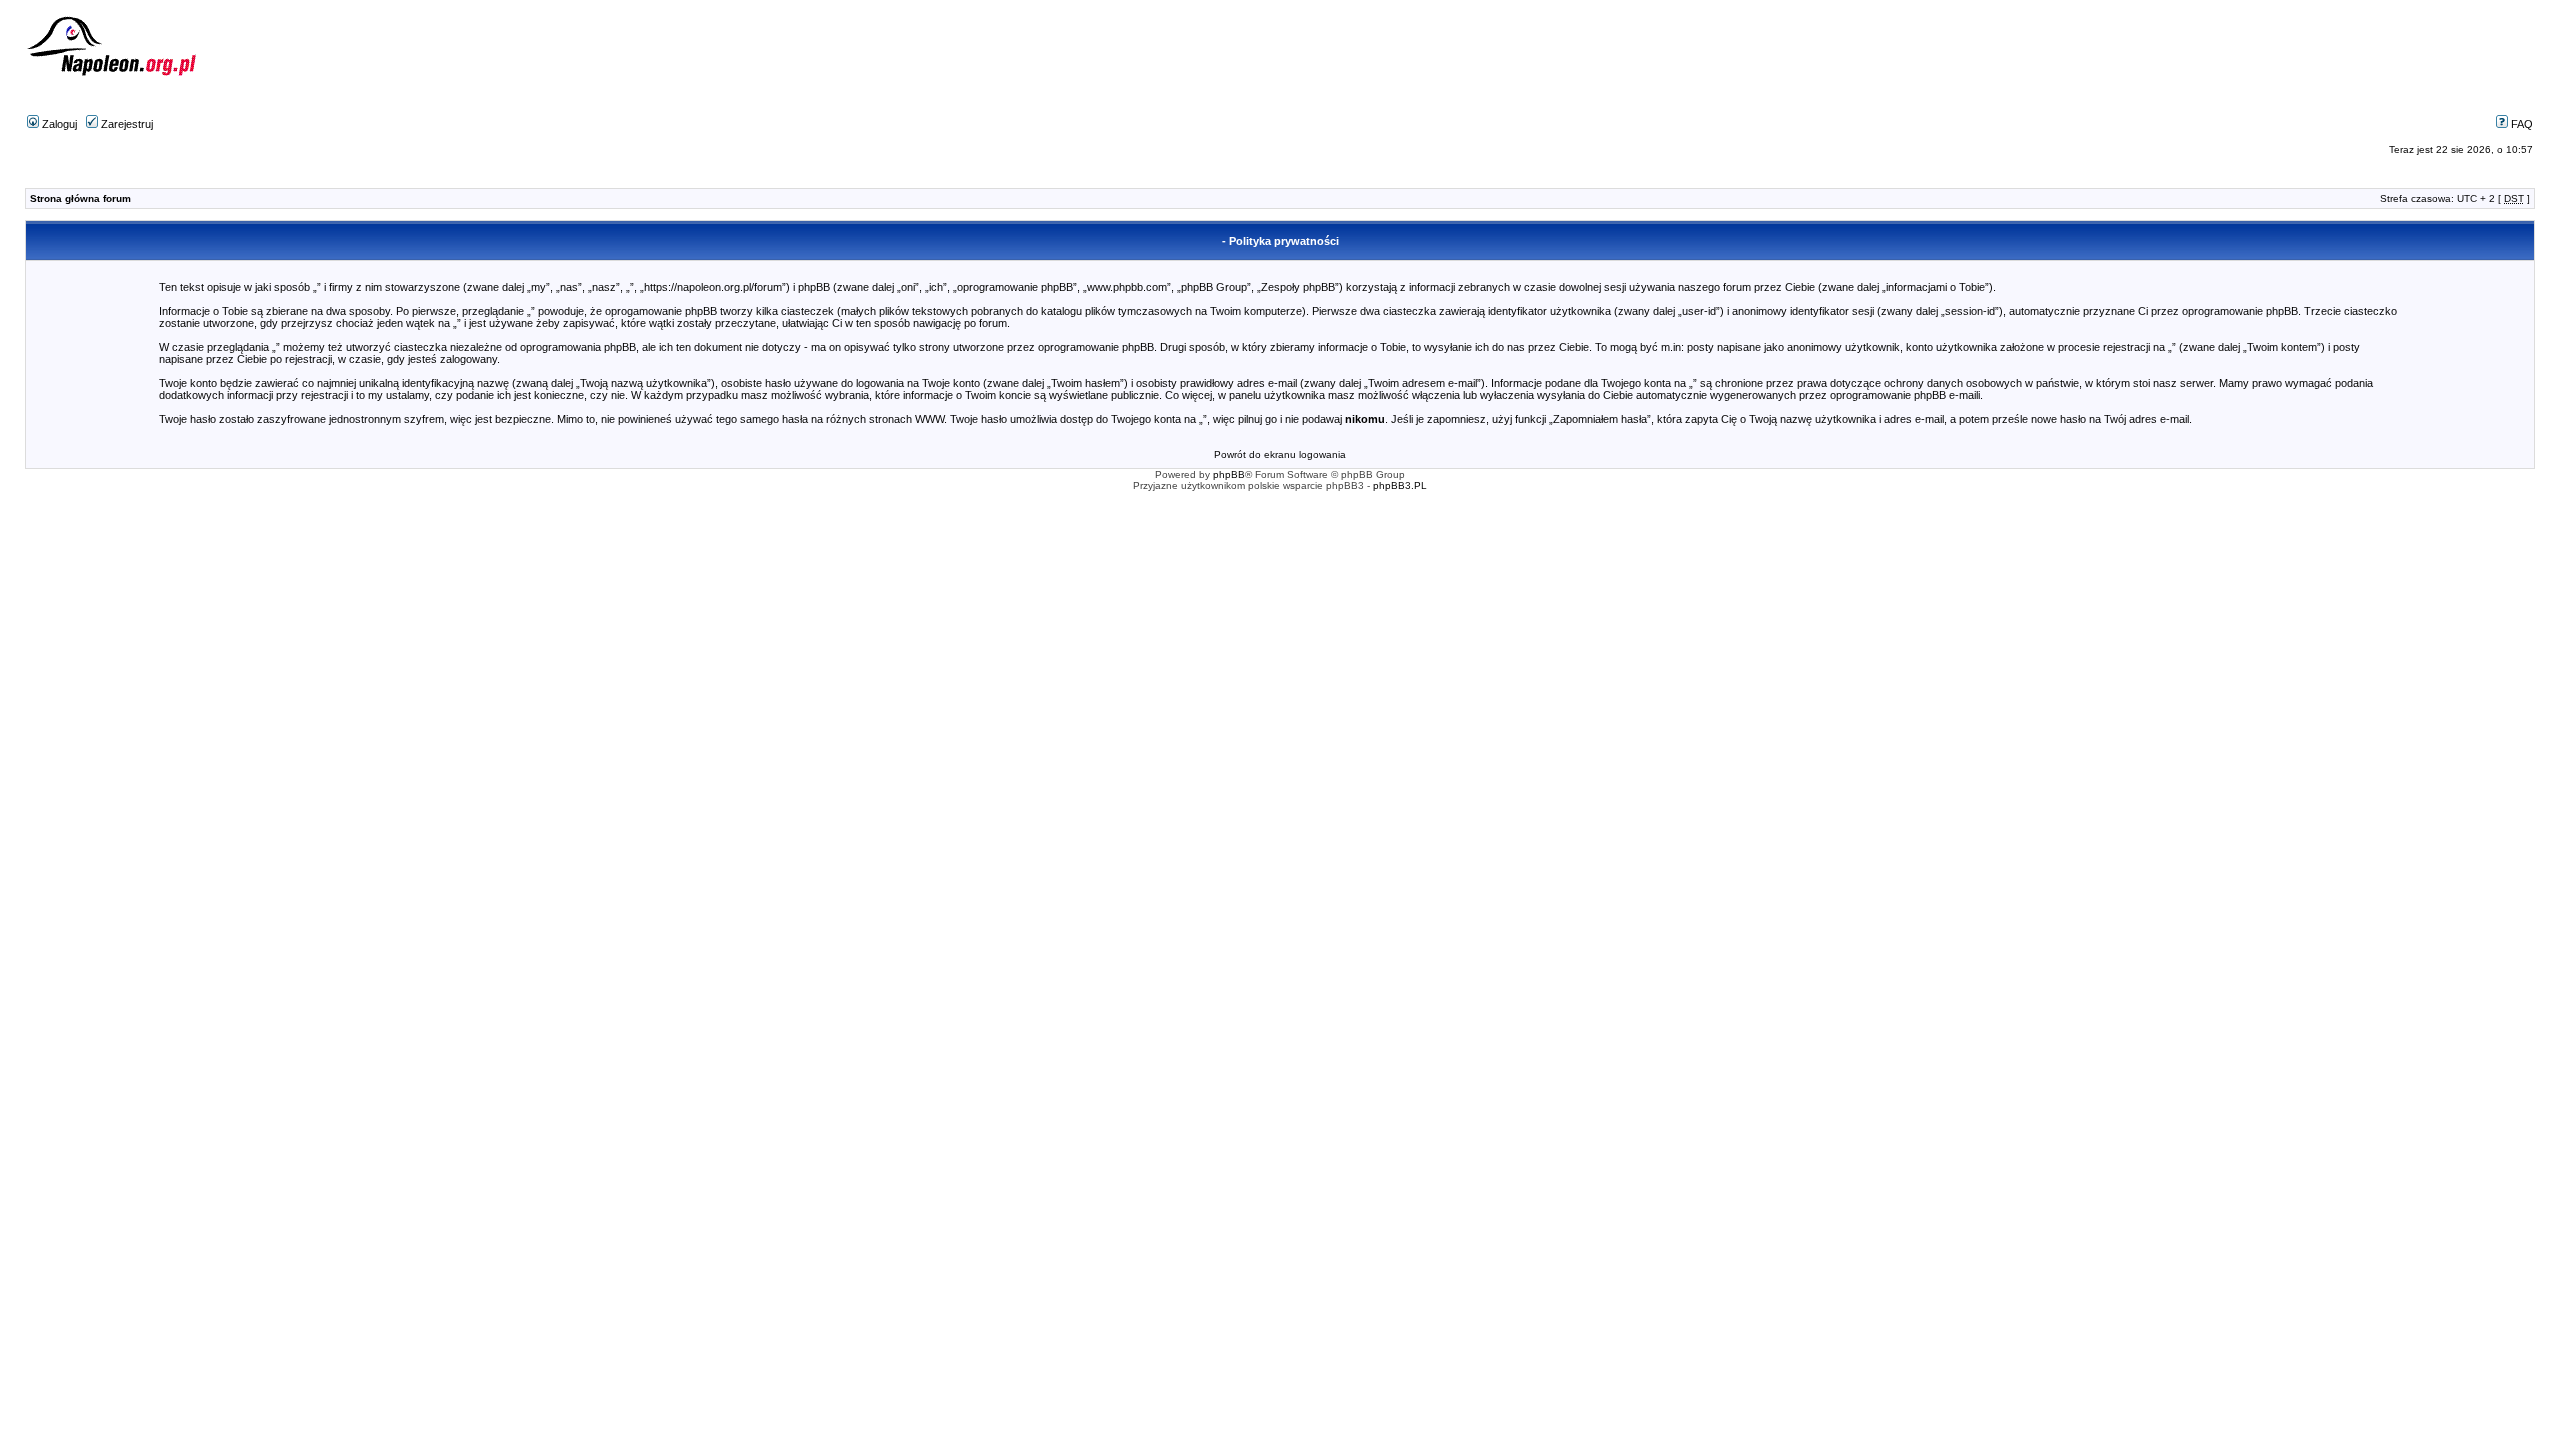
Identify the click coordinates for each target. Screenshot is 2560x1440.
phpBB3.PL (1400, 485)
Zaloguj (58, 124)
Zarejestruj (125, 124)
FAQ (2520, 124)
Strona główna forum (80, 198)
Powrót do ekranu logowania (1280, 454)
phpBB (1229, 474)
